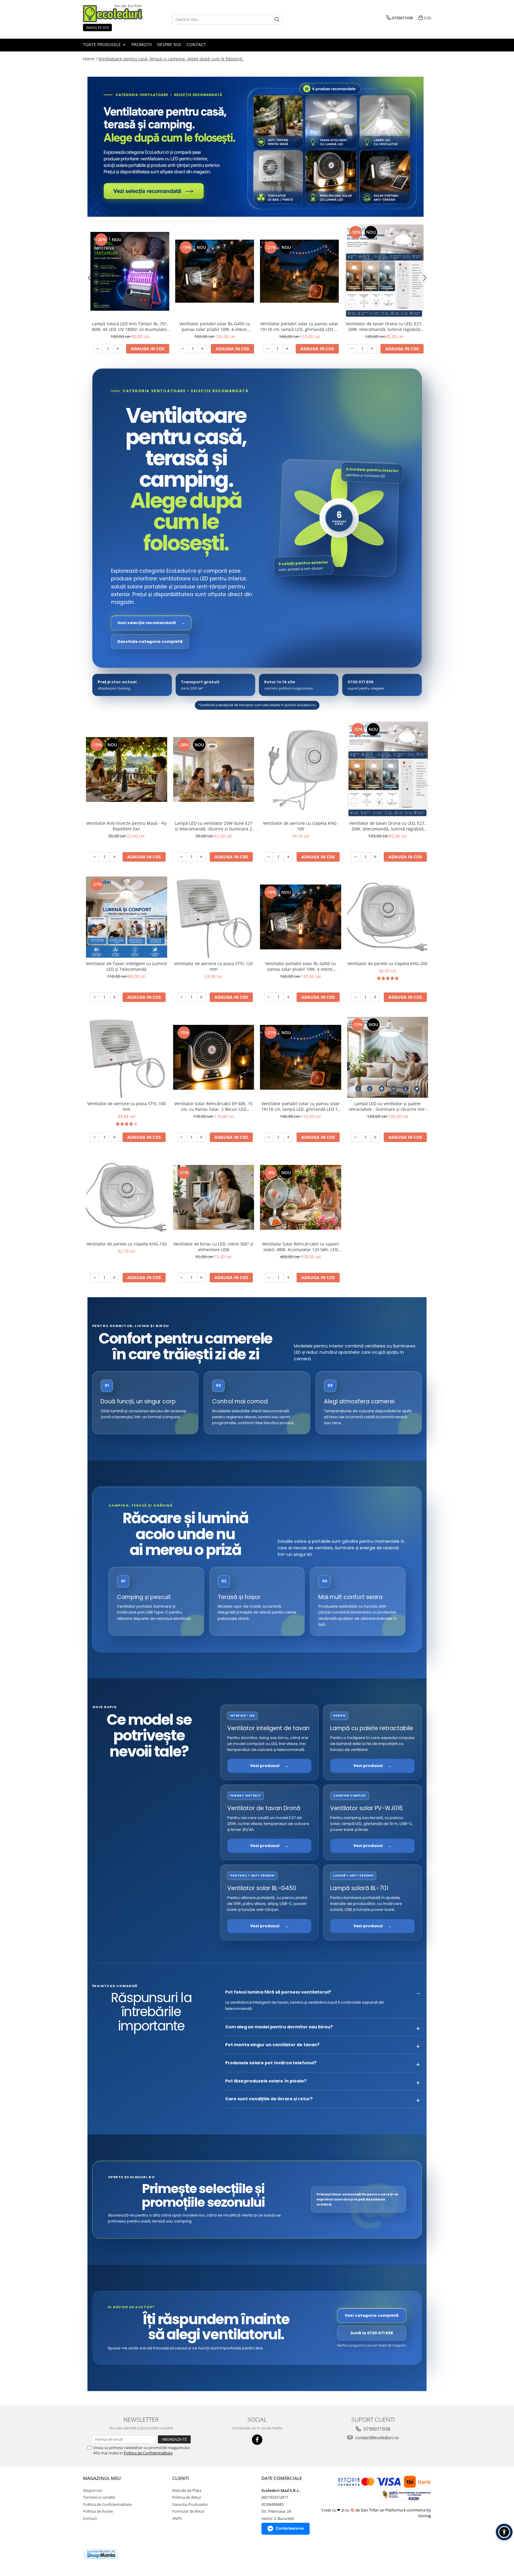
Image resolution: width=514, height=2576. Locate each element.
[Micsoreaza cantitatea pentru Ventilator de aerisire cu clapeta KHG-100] (269, 857)
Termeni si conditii (99, 2497)
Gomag (425, 2516)
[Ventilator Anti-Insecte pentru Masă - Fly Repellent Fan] (127, 769)
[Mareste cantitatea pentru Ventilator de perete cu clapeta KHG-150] (114, 1278)
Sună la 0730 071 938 (372, 2333)
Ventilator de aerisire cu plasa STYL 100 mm (126, 1106)
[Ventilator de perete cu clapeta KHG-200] (388, 917)
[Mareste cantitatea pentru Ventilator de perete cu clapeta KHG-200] (375, 997)
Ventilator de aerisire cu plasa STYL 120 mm (214, 966)
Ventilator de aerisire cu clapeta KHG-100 (300, 826)
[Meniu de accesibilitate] (504, 2532)
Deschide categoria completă (150, 641)
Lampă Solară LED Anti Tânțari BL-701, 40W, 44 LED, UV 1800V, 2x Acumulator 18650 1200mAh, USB (130, 326)
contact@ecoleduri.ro (376, 2437)
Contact (196, 44)
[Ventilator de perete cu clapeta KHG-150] (127, 1197)
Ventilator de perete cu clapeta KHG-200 (387, 963)
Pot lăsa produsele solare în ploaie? (266, 2081)
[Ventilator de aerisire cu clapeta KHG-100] (301, 770)
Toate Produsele (102, 44)
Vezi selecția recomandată (151, 623)
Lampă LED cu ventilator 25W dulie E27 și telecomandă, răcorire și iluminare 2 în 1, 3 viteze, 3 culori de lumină (213, 826)
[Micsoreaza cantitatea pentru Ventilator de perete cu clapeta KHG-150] (95, 1278)
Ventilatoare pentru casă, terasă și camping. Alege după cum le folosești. (171, 59)
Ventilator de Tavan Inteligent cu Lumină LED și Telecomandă (126, 966)
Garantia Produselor (190, 2504)
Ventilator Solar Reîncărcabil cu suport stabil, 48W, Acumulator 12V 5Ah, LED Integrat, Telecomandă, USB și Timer (300, 1247)
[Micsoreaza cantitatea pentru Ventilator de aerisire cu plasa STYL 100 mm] (95, 1137)
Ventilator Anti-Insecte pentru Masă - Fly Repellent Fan (126, 826)
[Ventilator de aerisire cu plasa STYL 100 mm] (127, 1057)
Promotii (142, 44)
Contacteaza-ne (290, 2528)
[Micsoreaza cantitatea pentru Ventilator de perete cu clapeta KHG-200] (356, 997)
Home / (90, 59)
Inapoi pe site (97, 28)
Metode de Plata (187, 2490)
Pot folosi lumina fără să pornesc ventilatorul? (278, 1992)
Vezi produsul (269, 1766)
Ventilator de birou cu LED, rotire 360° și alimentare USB (213, 1247)
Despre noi (169, 44)
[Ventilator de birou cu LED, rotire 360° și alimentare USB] (214, 1197)
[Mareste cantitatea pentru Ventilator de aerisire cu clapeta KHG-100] (288, 857)
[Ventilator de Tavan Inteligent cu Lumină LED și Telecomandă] (127, 917)
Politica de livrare (98, 2511)
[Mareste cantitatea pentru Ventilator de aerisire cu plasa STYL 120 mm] (201, 997)
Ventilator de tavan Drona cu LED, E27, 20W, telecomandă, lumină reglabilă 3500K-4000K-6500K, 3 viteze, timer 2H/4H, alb (384, 326)
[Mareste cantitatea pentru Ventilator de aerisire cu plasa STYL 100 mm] (114, 1137)
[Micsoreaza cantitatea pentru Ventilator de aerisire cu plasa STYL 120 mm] (182, 997)
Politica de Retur (187, 2497)
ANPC (177, 2518)
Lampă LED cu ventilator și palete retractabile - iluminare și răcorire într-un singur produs (387, 1106)
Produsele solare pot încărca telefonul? (271, 2063)
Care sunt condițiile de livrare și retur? (269, 2099)
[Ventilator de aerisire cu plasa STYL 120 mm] (214, 917)
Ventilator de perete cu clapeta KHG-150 (127, 1244)
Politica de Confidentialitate (148, 2453)
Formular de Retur (188, 2511)
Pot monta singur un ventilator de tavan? (272, 2045)
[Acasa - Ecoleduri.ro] (113, 13)
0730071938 (376, 2429)
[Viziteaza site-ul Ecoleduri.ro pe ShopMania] (101, 2554)
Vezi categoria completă (372, 2315)
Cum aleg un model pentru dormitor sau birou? (279, 2027)
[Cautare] (277, 19)
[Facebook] (257, 2440)
